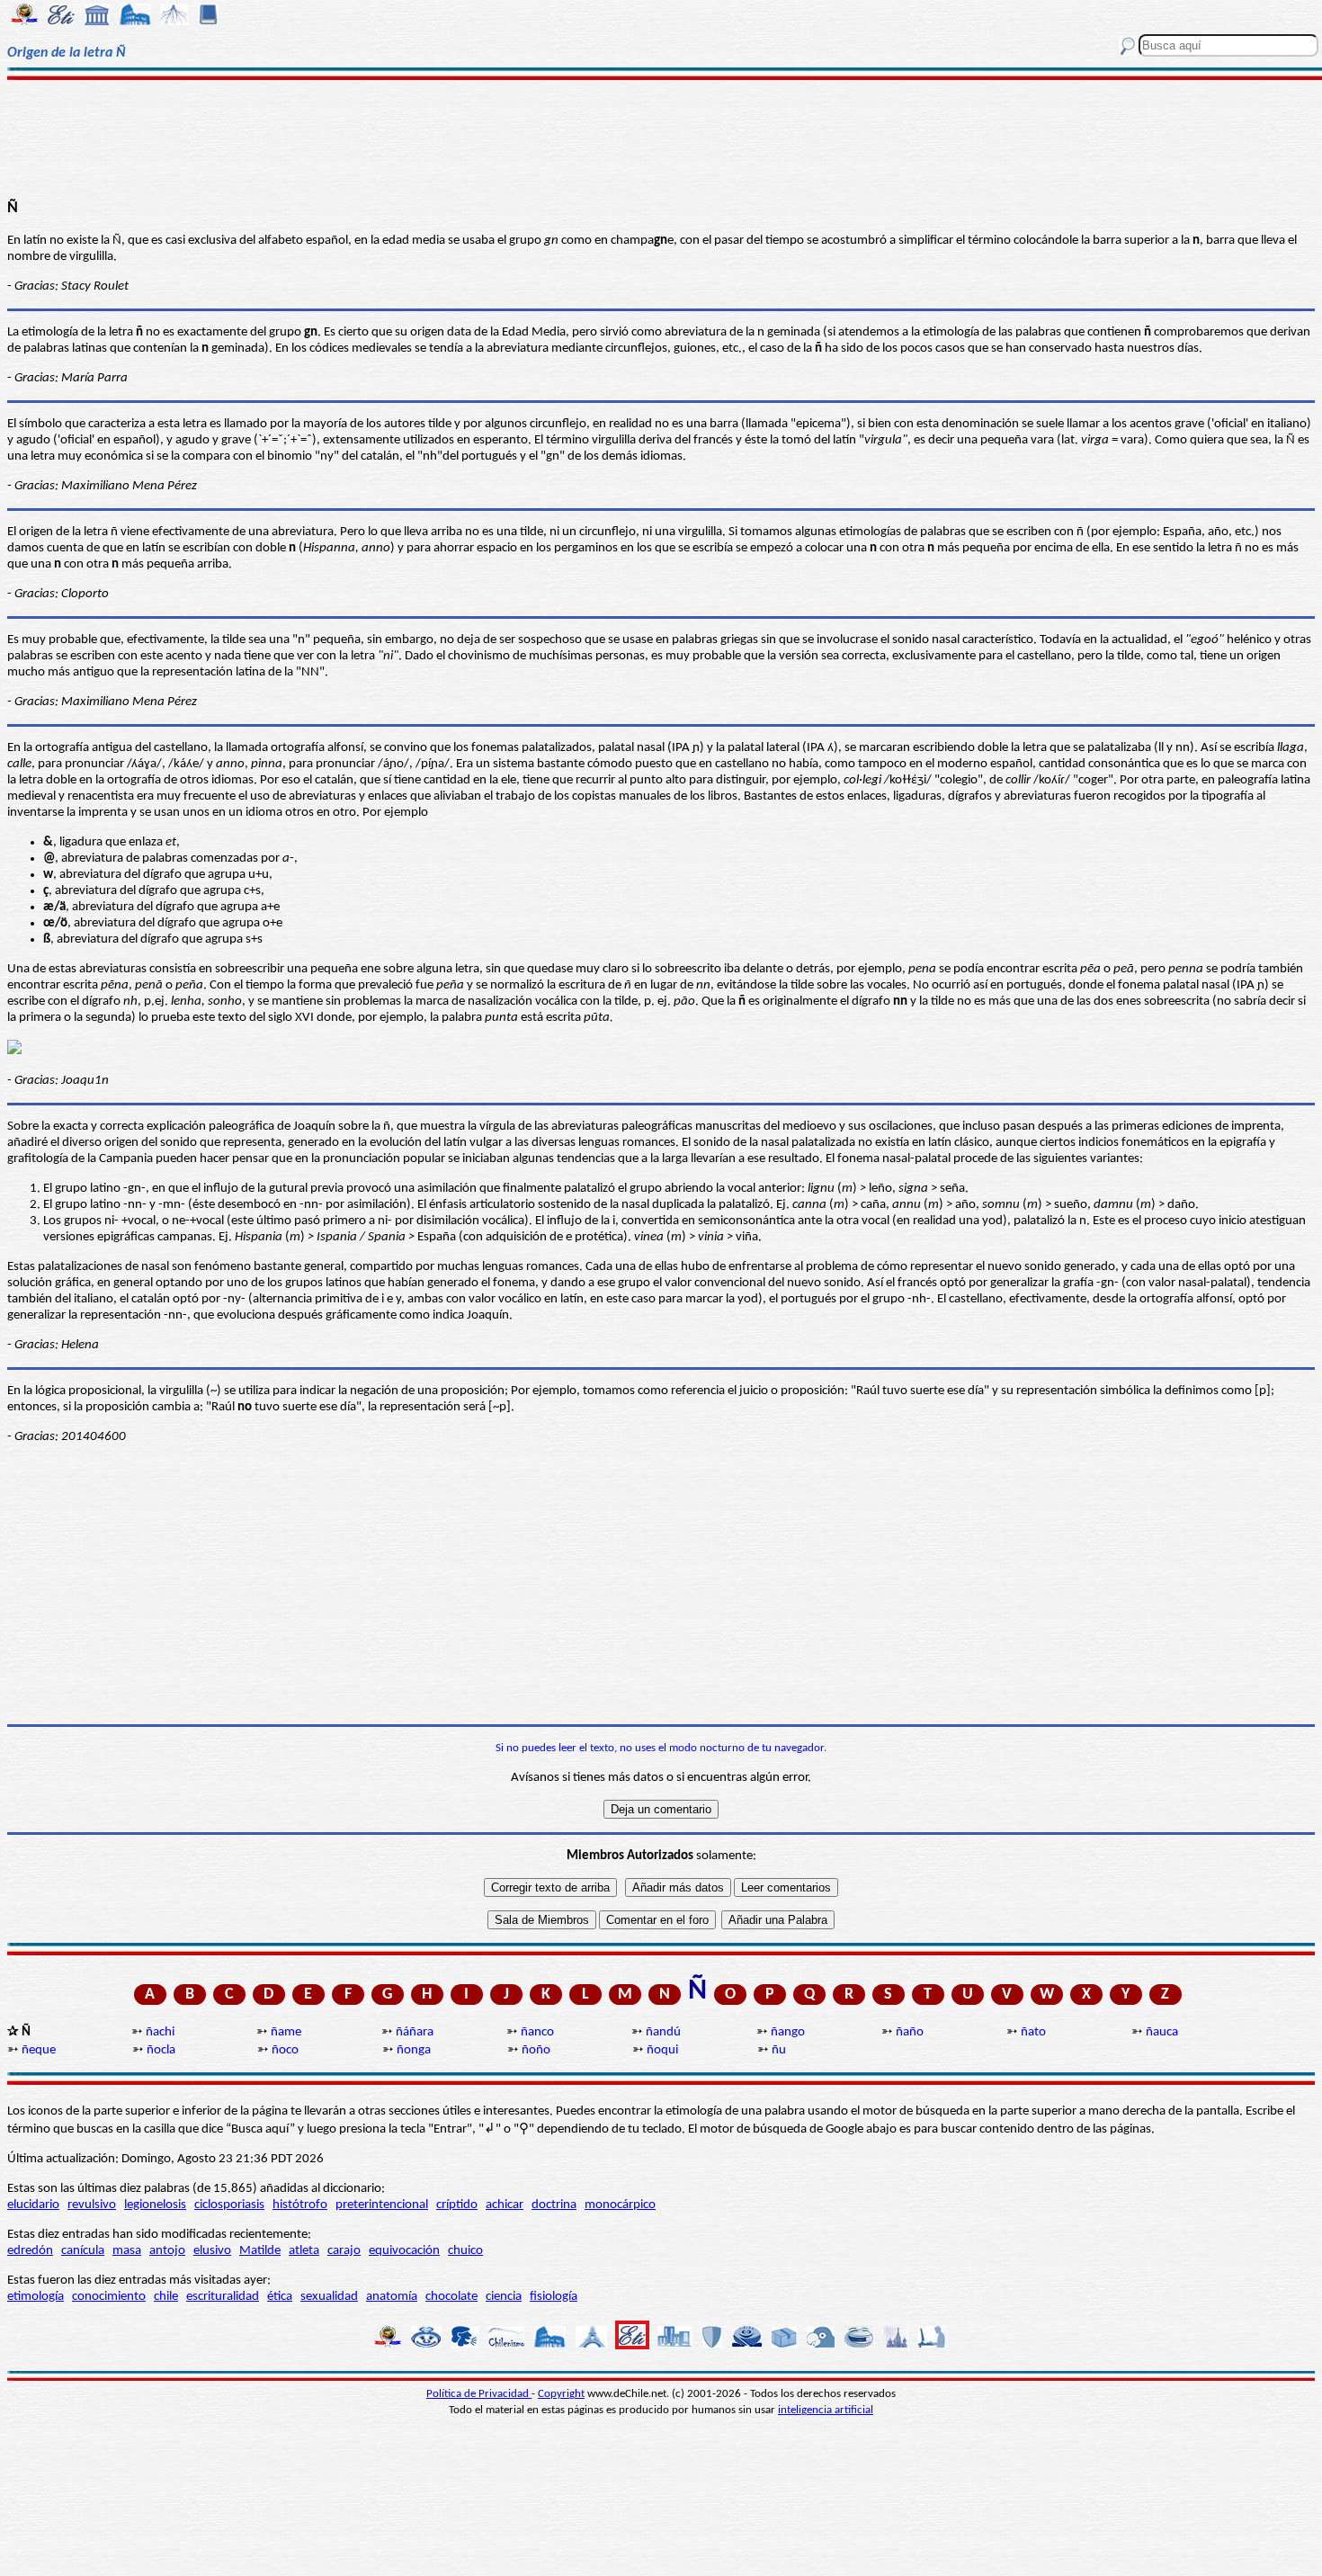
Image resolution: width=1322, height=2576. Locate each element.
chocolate (451, 2297)
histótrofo (300, 2205)
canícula (83, 2251)
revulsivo (92, 2205)
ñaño (910, 2032)
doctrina (554, 2205)
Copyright (561, 2394)
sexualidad (329, 2297)
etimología (36, 2297)
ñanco (537, 2032)
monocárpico (620, 2205)
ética (280, 2297)
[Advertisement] (661, 137)
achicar (505, 2205)
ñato (1033, 2032)
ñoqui (662, 2050)
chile (166, 2297)
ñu (779, 2050)
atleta (304, 2251)
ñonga (414, 2050)
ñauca (1162, 2032)
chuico (465, 2251)
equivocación (404, 2251)
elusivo (212, 2251)
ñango (788, 2032)
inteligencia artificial (826, 2410)
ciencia (504, 2297)
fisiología (554, 2297)
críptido (457, 2205)
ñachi (160, 2032)
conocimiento (109, 2297)
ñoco (285, 2050)
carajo (344, 2251)
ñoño (536, 2050)
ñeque (39, 2050)
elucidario (33, 2205)
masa (127, 2251)
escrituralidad (223, 2297)
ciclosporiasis (229, 2205)
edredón (30, 2251)
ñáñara (415, 2032)
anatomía (392, 2297)
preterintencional (382, 2205)
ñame (286, 2032)
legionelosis (155, 2205)
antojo (167, 2251)
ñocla (161, 2050)
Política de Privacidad (479, 2394)
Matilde (260, 2251)
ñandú (663, 2032)
